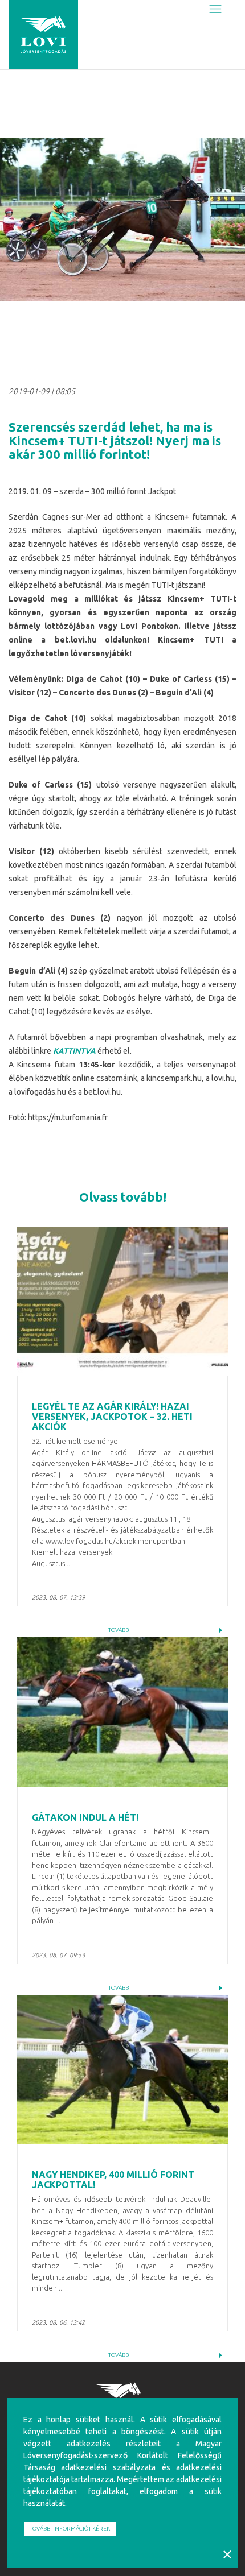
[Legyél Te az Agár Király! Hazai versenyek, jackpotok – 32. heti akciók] (122, 1301)
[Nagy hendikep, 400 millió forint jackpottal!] (122, 2070)
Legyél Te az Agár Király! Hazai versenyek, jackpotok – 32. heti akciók (112, 1416)
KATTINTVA (74, 1051)
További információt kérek (70, 2529)
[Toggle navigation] (215, 9)
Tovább (119, 1630)
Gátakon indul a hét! (85, 1817)
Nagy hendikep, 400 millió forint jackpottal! (113, 2180)
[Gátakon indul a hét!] (122, 1712)
